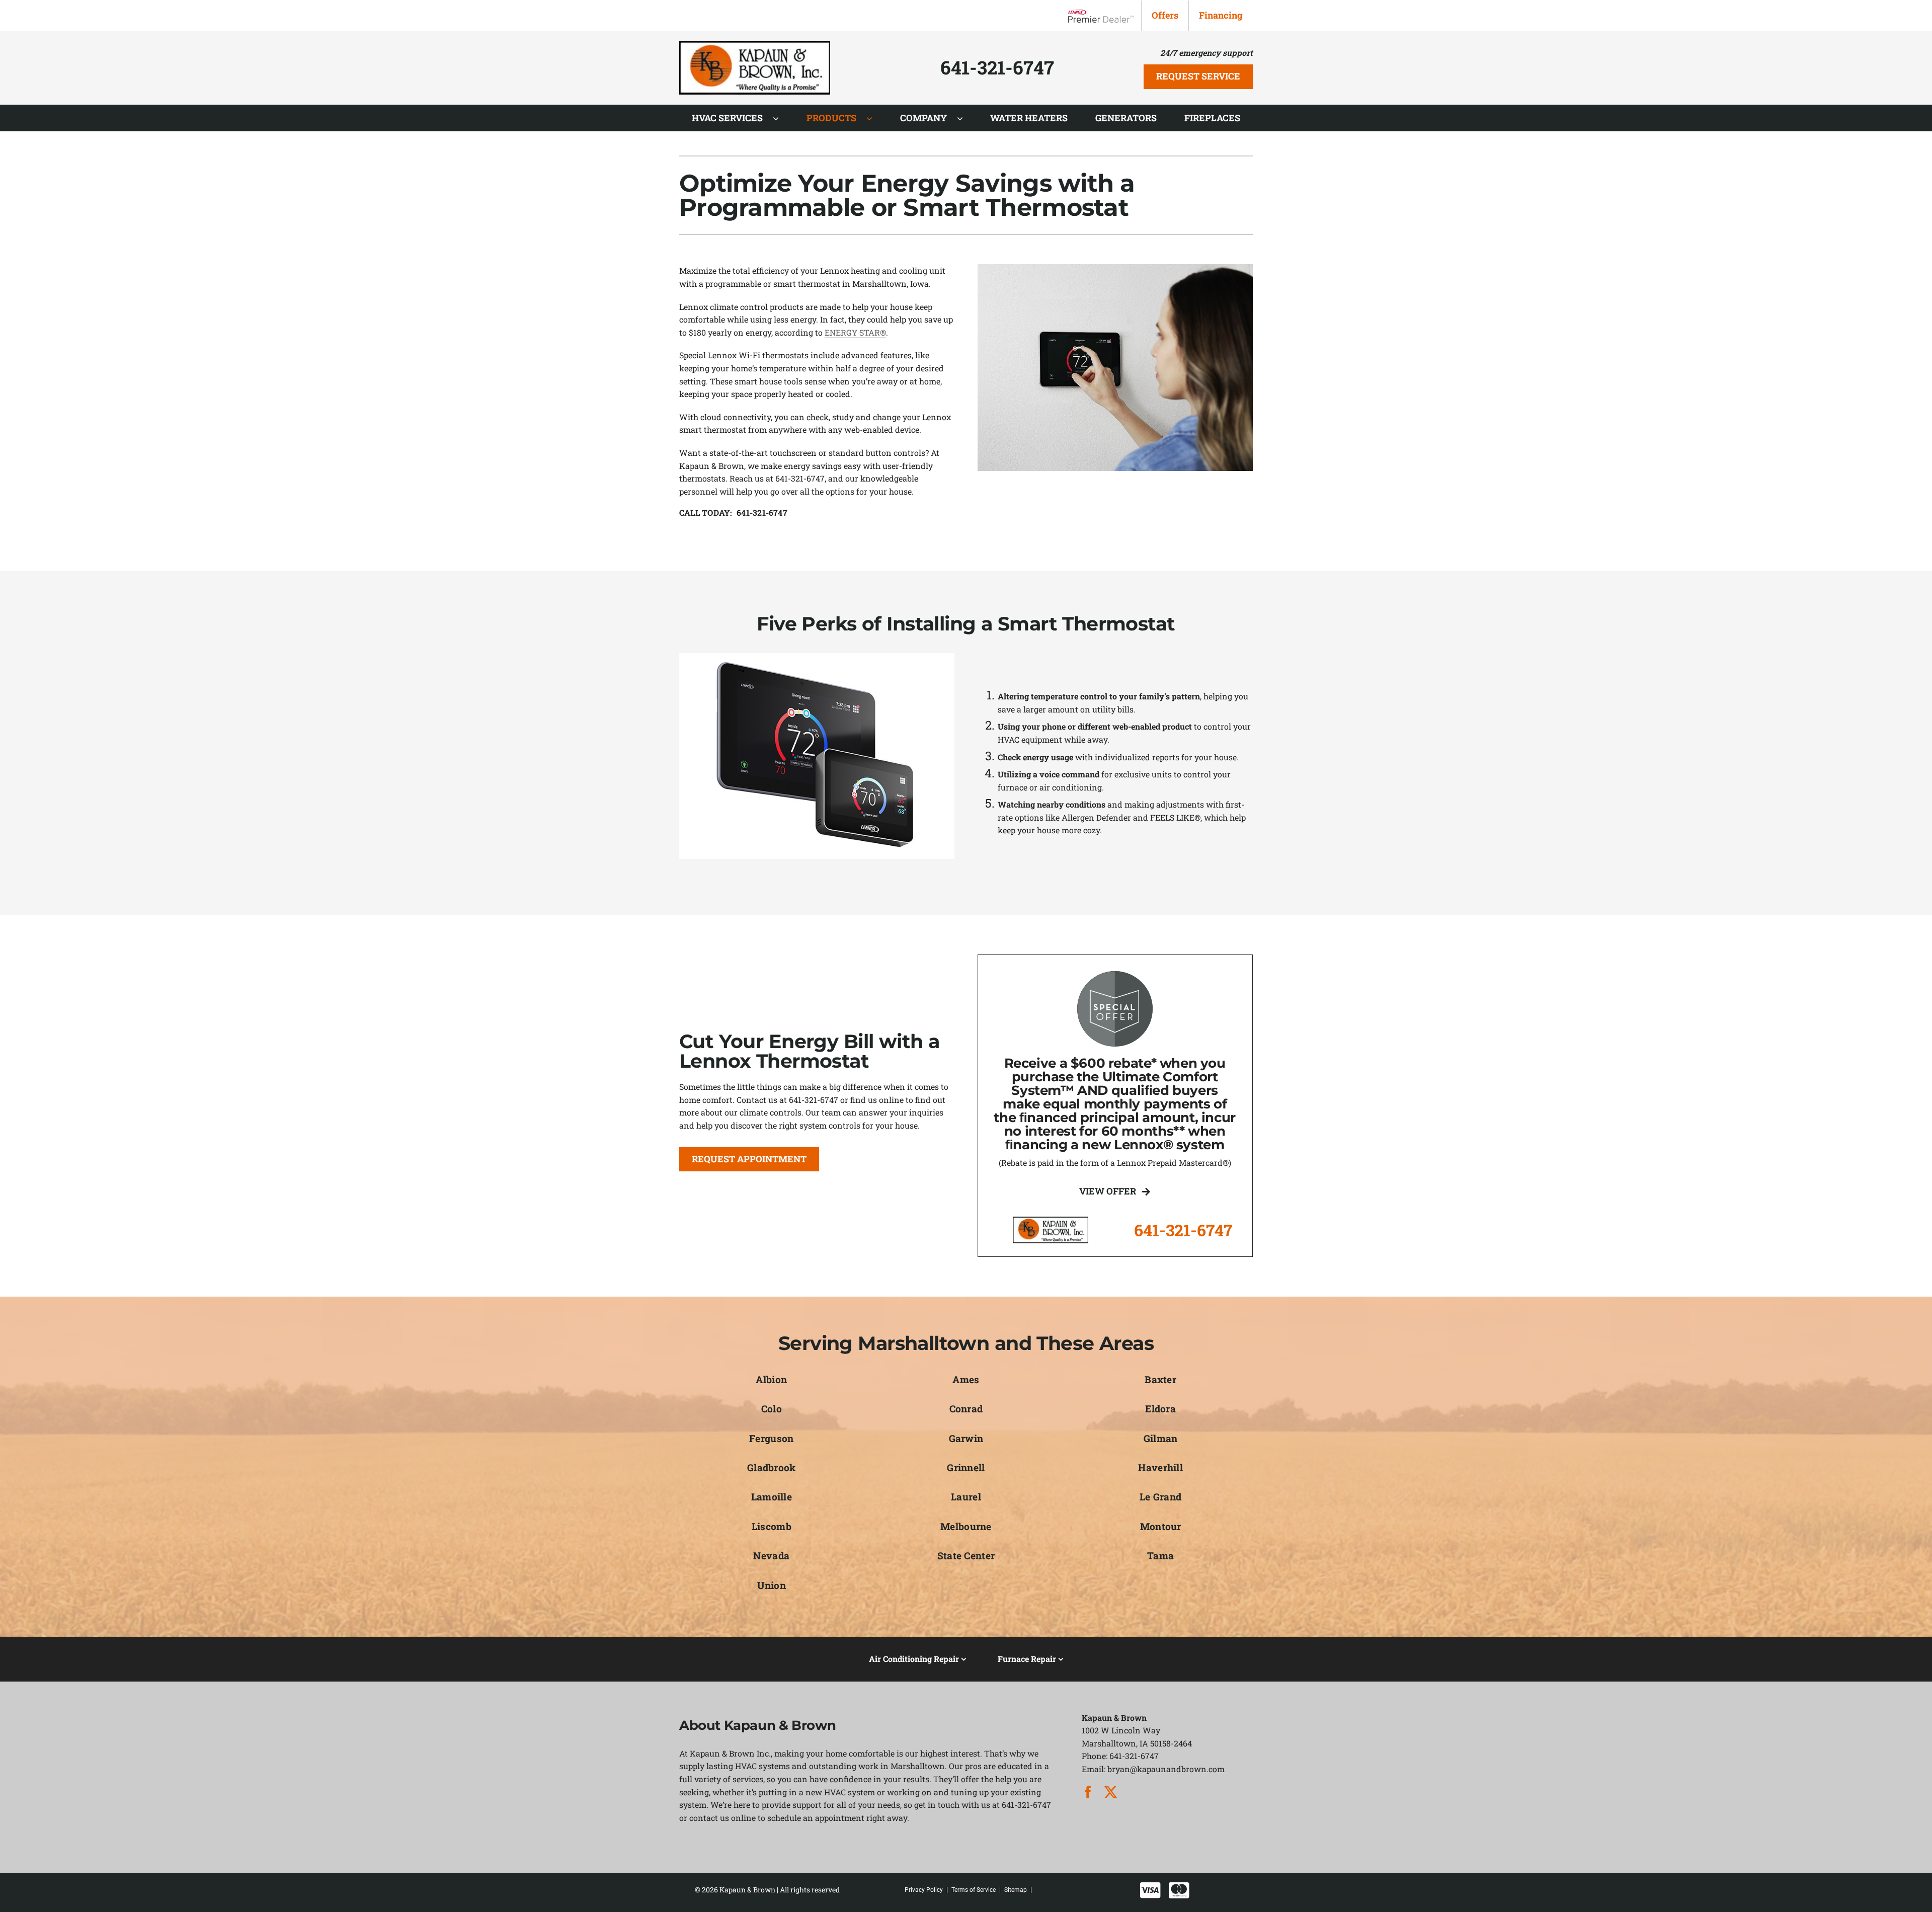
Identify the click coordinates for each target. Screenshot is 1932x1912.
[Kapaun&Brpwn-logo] (755, 45)
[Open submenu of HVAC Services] (781, 118)
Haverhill (1160, 1467)
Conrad (966, 1409)
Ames (966, 1379)
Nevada (771, 1556)
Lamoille (772, 1497)
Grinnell (966, 1467)
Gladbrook (772, 1467)
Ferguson (771, 1438)
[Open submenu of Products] (874, 118)
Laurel (966, 1497)
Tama (1160, 1556)
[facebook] (1088, 1792)
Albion (771, 1379)
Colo (772, 1409)
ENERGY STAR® (855, 332)
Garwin (966, 1438)
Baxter (1160, 1379)
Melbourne (966, 1526)
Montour (1161, 1526)
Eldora (1160, 1409)
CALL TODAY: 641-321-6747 (733, 512)
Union (772, 1585)
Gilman (1161, 1438)
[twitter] (1111, 1792)
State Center (966, 1556)
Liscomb (772, 1526)
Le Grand (1160, 1497)
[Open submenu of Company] (965, 118)
